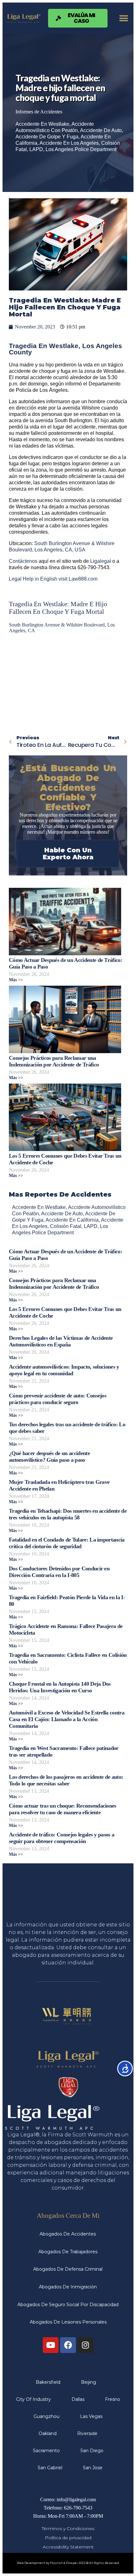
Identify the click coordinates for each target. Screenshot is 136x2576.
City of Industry (34, 2399)
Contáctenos (23, 561)
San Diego (92, 2451)
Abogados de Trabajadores (68, 2252)
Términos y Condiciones (68, 2528)
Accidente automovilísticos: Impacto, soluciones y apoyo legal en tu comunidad (64, 1370)
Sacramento (46, 2451)
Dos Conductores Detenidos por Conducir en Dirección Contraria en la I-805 (59, 1572)
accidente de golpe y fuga (47, 137)
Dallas (78, 2399)
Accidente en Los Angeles (69, 143)
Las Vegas (91, 2416)
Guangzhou (46, 2416)
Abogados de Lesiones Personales (68, 2322)
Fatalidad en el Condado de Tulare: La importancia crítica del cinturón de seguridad (67, 1543)
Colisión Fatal (66, 1226)
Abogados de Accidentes (68, 2234)
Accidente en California (72, 1220)
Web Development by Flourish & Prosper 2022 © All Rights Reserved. (68, 2563)
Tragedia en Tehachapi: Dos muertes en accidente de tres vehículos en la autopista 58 (68, 1514)
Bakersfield (48, 2382)
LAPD (36, 149)
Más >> (16, 980)
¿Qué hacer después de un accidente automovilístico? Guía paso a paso (49, 1457)
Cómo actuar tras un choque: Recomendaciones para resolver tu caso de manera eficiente (63, 1809)
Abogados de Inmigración (68, 2287)
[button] (124, 18)
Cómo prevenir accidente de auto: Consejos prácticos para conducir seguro (58, 1399)
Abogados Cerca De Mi (68, 2215)
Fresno (113, 2399)
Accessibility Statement (68, 2547)
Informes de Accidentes (39, 112)
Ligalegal (101, 561)
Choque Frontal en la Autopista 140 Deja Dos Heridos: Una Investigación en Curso (60, 1687)
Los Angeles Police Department (81, 149)
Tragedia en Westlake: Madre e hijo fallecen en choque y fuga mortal (58, 608)
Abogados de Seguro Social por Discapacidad (68, 2305)
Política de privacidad (68, 2538)
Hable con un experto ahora (68, 854)
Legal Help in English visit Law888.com (53, 579)
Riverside (87, 2433)
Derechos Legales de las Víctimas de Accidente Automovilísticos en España (61, 1341)
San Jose (93, 2468)
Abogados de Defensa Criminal (68, 2269)
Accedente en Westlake (42, 124)
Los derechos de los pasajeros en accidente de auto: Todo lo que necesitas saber (66, 1780)
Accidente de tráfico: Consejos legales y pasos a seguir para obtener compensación (62, 1838)
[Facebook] (68, 2345)
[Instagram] (85, 2345)
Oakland (48, 2433)
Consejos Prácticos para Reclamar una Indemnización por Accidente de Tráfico (54, 1061)
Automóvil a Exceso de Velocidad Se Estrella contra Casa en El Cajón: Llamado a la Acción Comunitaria (67, 1719)
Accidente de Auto (101, 130)
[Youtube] (51, 2345)
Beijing (89, 2382)
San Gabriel (50, 2468)
